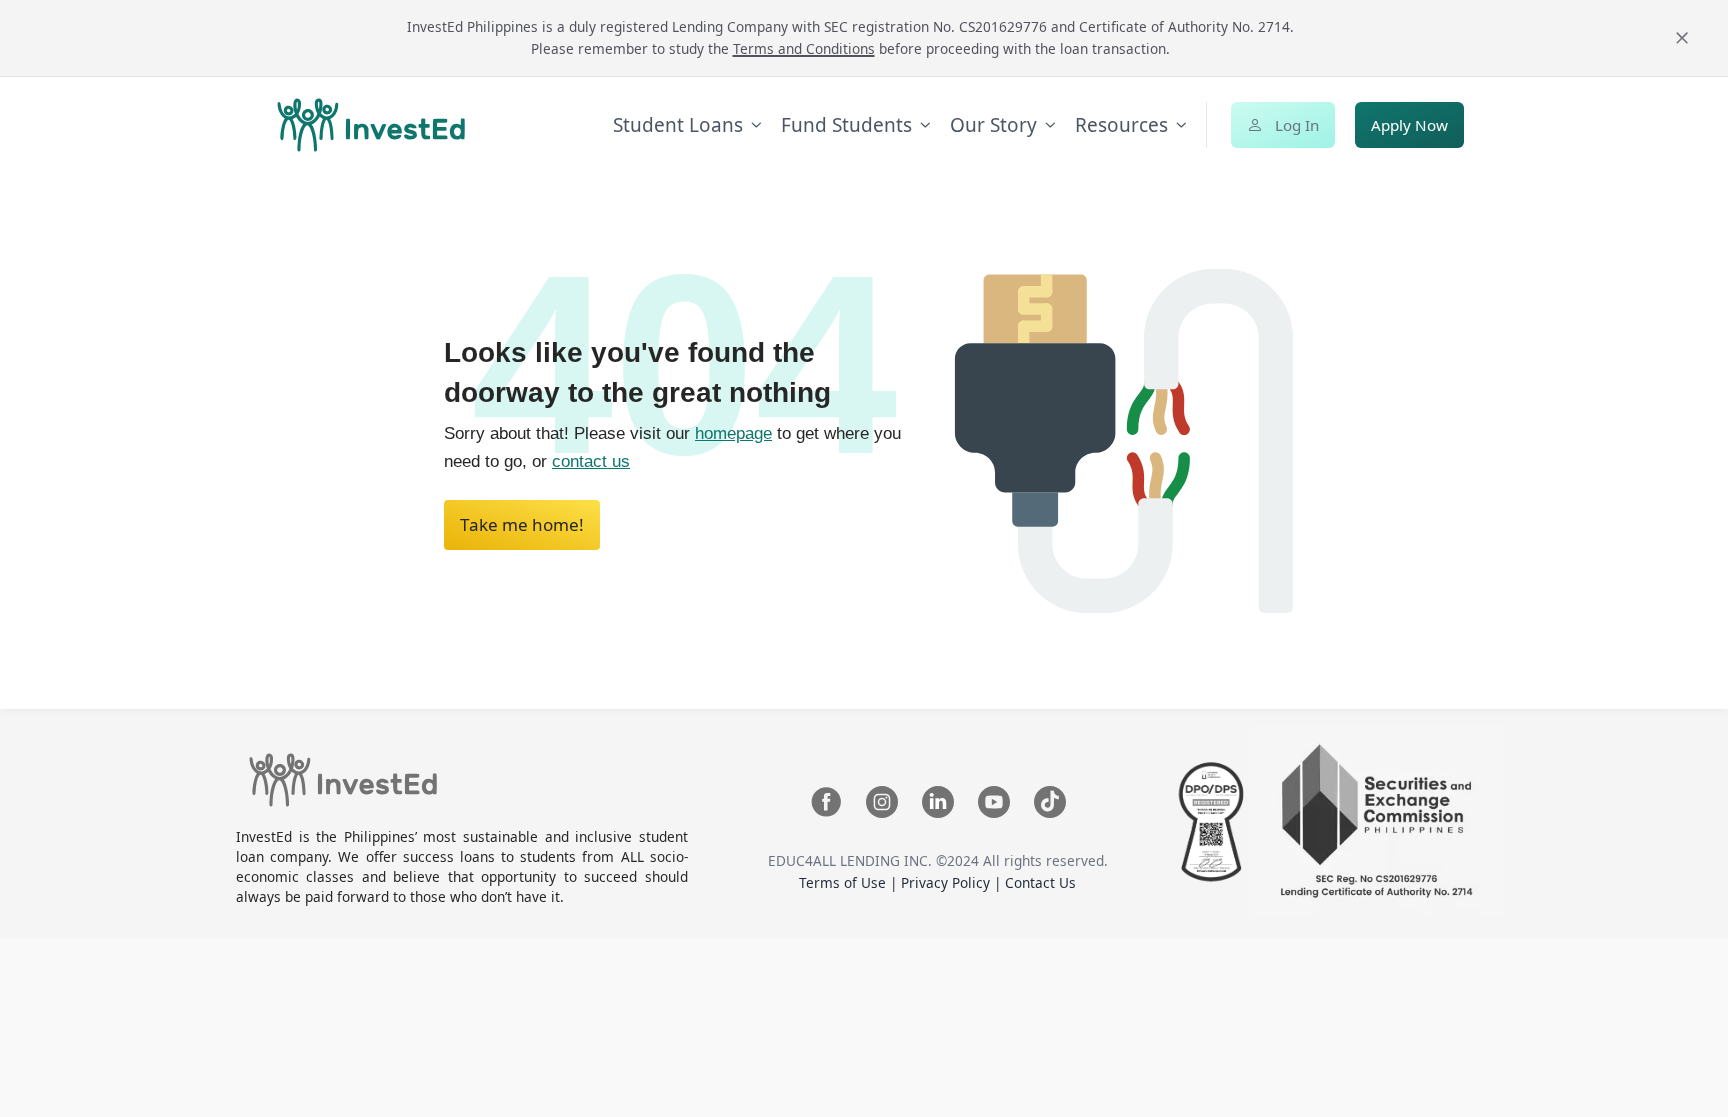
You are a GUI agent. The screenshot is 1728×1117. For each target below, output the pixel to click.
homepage (733, 433)
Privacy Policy (947, 882)
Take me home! (522, 524)
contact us (591, 461)
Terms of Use (844, 882)
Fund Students (846, 125)
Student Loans (678, 125)
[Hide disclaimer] (1682, 38)
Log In (1297, 125)
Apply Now (1409, 125)
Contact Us (1040, 882)
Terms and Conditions (804, 48)
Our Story (993, 125)
